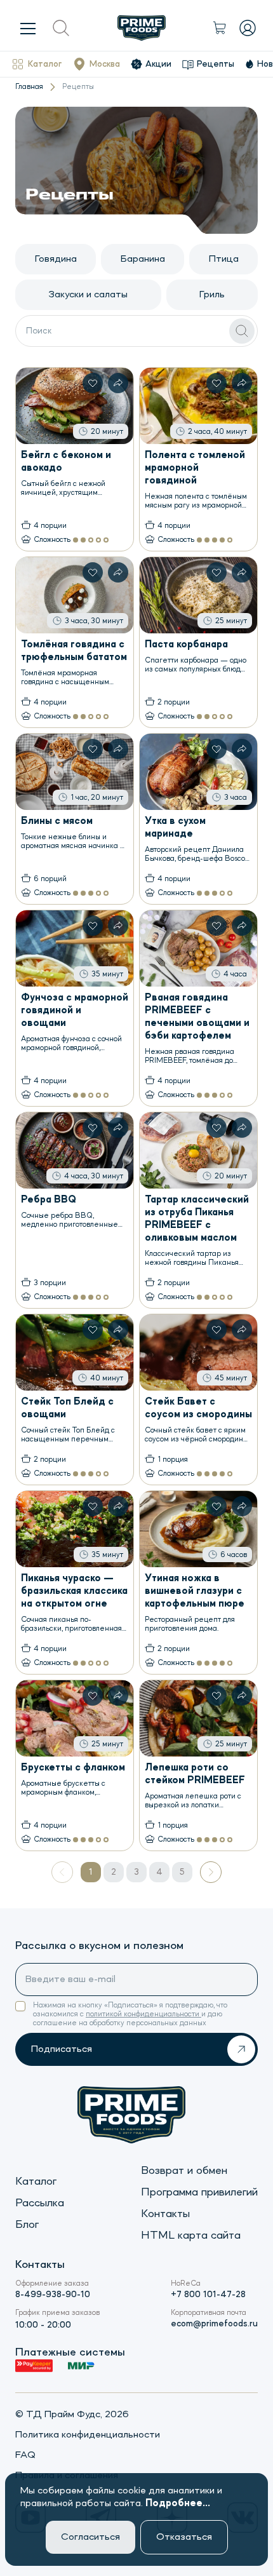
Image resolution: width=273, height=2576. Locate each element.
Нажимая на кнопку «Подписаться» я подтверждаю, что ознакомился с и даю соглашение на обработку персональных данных (130, 2014)
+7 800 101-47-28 (208, 2295)
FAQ (25, 2455)
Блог (27, 2225)
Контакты (165, 2214)
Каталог (45, 64)
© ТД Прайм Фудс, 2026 (72, 2415)
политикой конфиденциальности (143, 2014)
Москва (105, 64)
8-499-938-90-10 (53, 2295)
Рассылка (40, 2203)
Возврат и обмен (184, 2171)
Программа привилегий (199, 2192)
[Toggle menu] (28, 28)
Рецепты (216, 64)
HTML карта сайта (191, 2235)
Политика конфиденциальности (88, 2435)
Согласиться (90, 2537)
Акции (158, 64)
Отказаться (184, 2537)
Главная (29, 87)
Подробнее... (178, 2504)
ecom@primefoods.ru (214, 2324)
